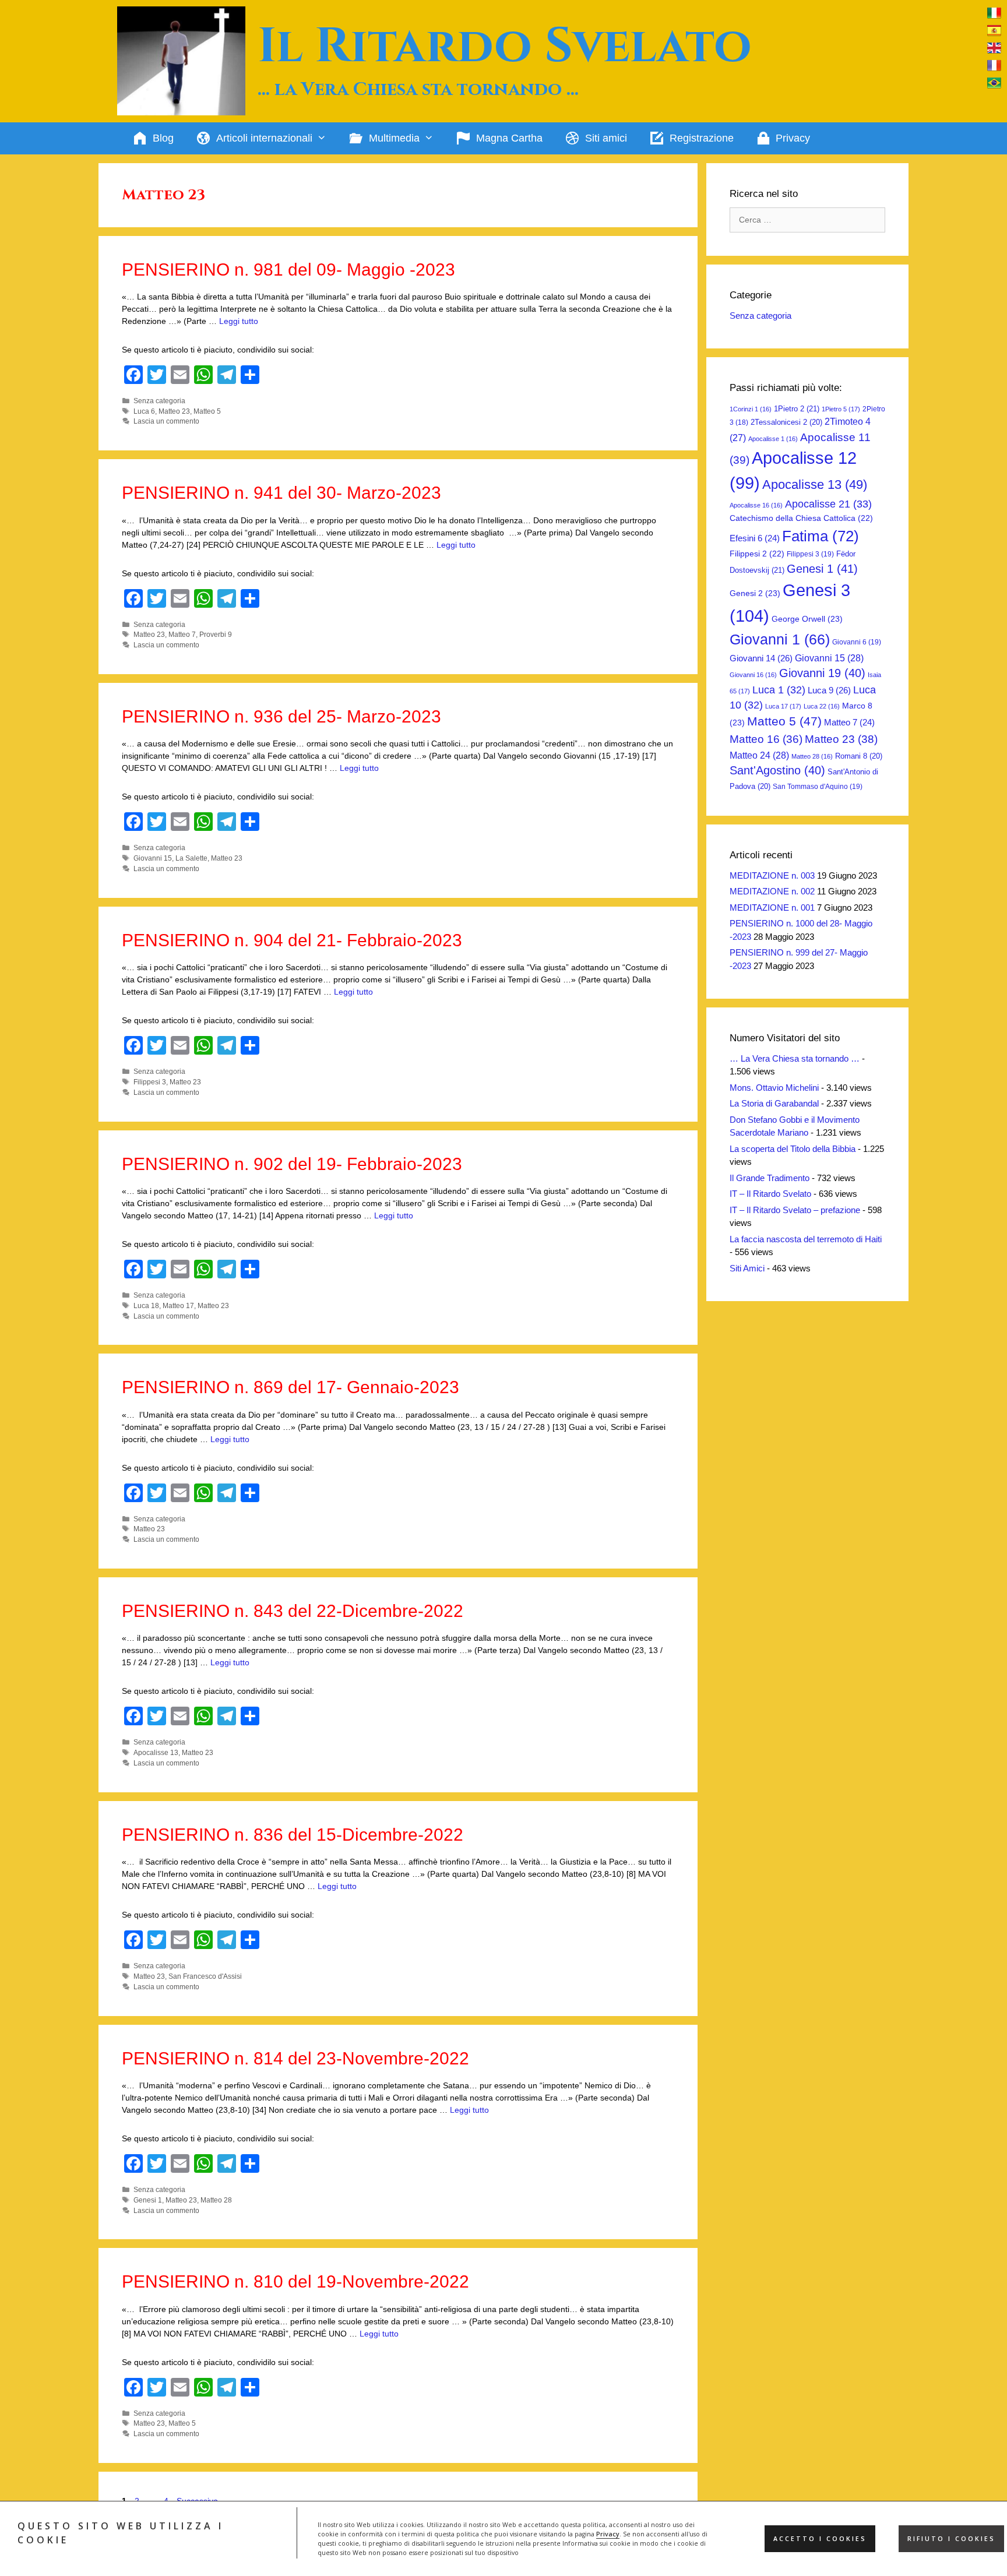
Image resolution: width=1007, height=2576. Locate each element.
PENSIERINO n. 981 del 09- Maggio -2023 (288, 269)
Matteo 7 (182, 635)
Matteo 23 (174, 411)
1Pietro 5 (841, 409)
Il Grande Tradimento (770, 1178)
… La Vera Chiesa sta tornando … (795, 1058)
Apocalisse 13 (156, 1753)
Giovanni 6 (857, 642)
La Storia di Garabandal (774, 1103)
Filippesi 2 (757, 554)
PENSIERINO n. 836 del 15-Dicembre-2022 (293, 1835)
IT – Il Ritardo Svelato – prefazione (795, 1210)
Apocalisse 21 (828, 504)
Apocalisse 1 (773, 439)
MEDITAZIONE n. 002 (772, 891)
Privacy (608, 2534)
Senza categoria (159, 401)
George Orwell (807, 619)
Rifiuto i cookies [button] (951, 2539)
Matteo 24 (759, 755)
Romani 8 (859, 756)
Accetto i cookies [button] (820, 2539)
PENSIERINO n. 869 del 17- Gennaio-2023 (291, 1387)
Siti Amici (747, 1268)
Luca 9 (829, 690)
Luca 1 (779, 690)
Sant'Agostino (777, 770)
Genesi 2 (755, 593)
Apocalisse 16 (756, 505)
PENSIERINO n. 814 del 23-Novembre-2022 (295, 2058)
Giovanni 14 (761, 658)
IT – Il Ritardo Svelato (770, 1194)
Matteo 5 (207, 411)
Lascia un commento (166, 421)
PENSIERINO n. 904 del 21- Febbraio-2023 (292, 940)
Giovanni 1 (780, 639)
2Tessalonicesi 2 (786, 422)
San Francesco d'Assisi (205, 1976)
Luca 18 (146, 1306)
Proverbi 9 (216, 635)
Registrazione (702, 138)
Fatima (821, 536)
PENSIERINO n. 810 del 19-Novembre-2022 (295, 2281)
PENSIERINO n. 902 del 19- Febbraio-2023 (292, 1164)
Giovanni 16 (753, 675)
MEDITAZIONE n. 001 (772, 908)
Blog (163, 138)
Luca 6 (144, 411)
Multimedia (394, 138)
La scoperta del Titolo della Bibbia (793, 1149)
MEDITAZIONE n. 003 (772, 875)
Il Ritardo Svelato (505, 47)
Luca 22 (822, 706)
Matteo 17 (178, 1306)
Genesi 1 (148, 2200)
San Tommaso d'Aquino (818, 787)
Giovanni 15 (153, 858)
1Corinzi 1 (751, 409)
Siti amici (606, 138)
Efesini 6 (755, 538)
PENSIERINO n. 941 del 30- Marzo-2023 (281, 493)
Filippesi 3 (150, 1082)
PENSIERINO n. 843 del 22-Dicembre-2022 (293, 1611)
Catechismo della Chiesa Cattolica (801, 518)
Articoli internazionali (264, 138)
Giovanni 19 (822, 673)
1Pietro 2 (797, 409)
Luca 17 (783, 706)
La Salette (191, 858)
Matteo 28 (216, 2200)
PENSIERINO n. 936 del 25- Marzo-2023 (281, 716)
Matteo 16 (766, 739)
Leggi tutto (239, 321)
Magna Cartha (509, 138)
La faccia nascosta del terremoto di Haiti (806, 1239)
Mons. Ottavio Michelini (774, 1088)
